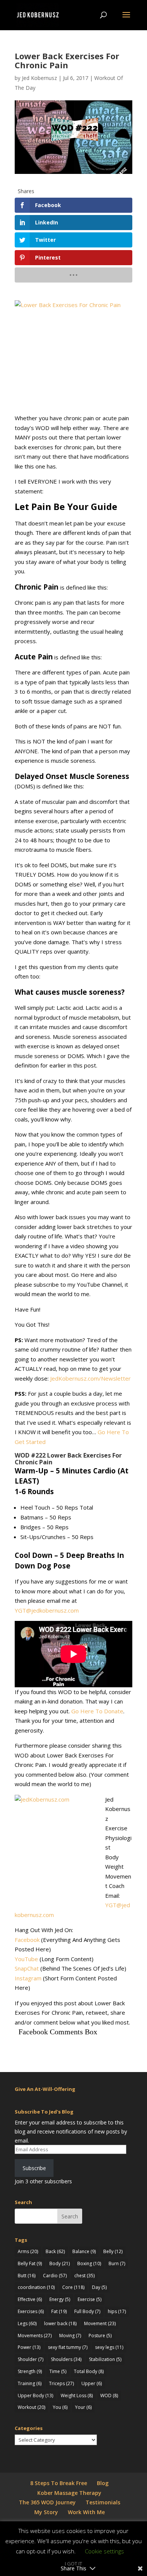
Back (55, 2251)
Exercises (31, 2311)
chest (84, 2276)
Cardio (55, 2276)
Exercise (90, 2299)
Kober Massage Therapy (69, 2493)
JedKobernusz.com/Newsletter (90, 1378)
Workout (31, 2407)
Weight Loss (77, 2396)
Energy (60, 2299)
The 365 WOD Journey (47, 2502)
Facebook (27, 1940)
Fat (59, 2311)
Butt (27, 2276)
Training (30, 2383)
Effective (30, 2299)
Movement (100, 2323)
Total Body (89, 2371)
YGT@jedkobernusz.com (47, 1610)
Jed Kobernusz (39, 78)
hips (117, 2311)
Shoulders (66, 2359)
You (60, 2407)
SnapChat (27, 1968)
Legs (27, 2323)
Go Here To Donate (97, 1711)
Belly (113, 2251)
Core (73, 2287)
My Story (46, 2512)
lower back (60, 2323)
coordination (36, 2287)
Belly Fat (30, 2263)
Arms (28, 2251)
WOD (109, 2396)
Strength (30, 2371)
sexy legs (109, 2347)
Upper (92, 2383)
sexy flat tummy (68, 2347)
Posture (100, 2336)
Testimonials (103, 2502)
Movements (35, 2336)
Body (60, 2263)
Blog (103, 2483)
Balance (84, 2251)
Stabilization (105, 2359)
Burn (117, 2263)
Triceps (61, 2383)
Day (99, 2287)
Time (58, 2371)
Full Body (87, 2311)
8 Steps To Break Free (59, 2483)
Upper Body (35, 2396)
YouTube (26, 1959)
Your (83, 2407)
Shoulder (31, 2359)
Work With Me (86, 2512)
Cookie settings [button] (104, 2551)
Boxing (89, 2263)
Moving (70, 2336)
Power (29, 2347)
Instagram (28, 1978)
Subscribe (34, 2168)
